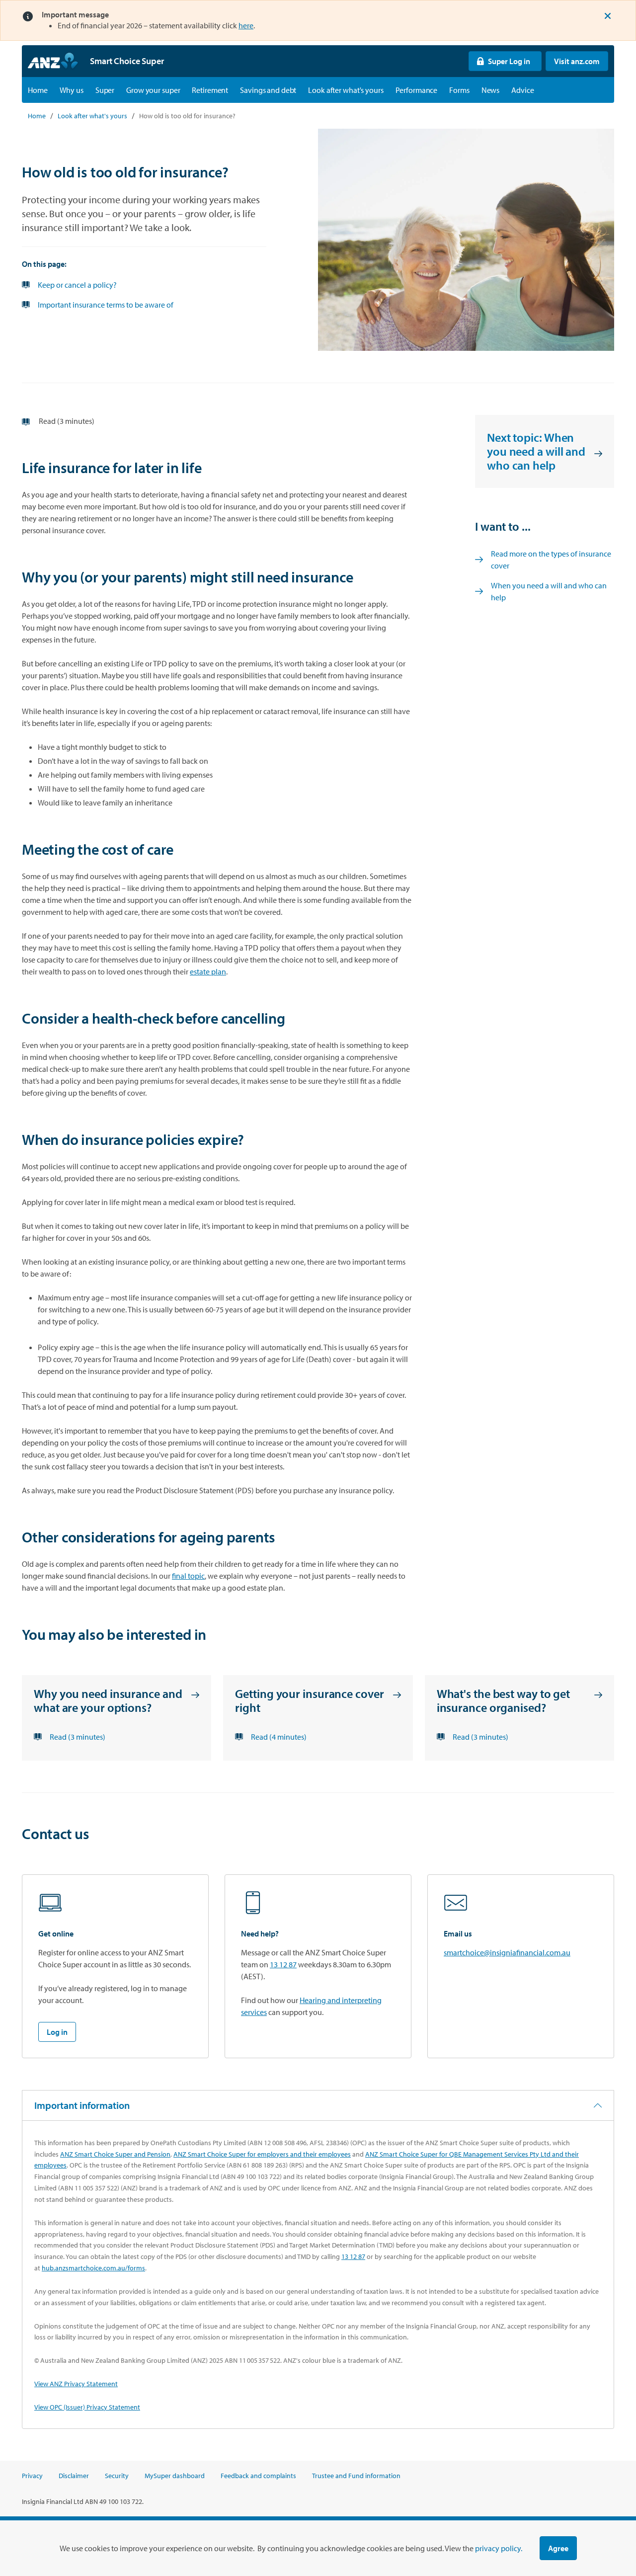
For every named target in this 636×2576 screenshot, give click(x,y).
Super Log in (499, 61)
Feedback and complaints (258, 2476)
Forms (459, 90)
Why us (72, 90)
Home (38, 90)
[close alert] (608, 16)
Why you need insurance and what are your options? (108, 1701)
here (246, 25)
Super (105, 90)
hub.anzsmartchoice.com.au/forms (93, 2268)
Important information (82, 2105)
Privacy (32, 2476)
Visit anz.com (573, 61)
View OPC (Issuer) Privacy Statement (87, 2407)
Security (117, 2476)
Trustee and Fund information (356, 2476)
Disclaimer (74, 2476)
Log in (57, 2032)
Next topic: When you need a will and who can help (536, 451)
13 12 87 (283, 1964)
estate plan (208, 971)
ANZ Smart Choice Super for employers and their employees (262, 2154)
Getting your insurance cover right (309, 1701)
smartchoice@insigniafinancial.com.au (507, 1952)
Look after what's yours (346, 90)
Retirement (210, 90)
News (491, 90)
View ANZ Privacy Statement (76, 2384)
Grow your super (153, 90)
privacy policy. (499, 2548)
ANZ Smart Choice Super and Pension (115, 2154)
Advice (522, 90)
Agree (558, 2548)
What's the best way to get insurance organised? (503, 1701)
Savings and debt (268, 90)
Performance (417, 90)
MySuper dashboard (175, 2476)
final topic (188, 1576)
